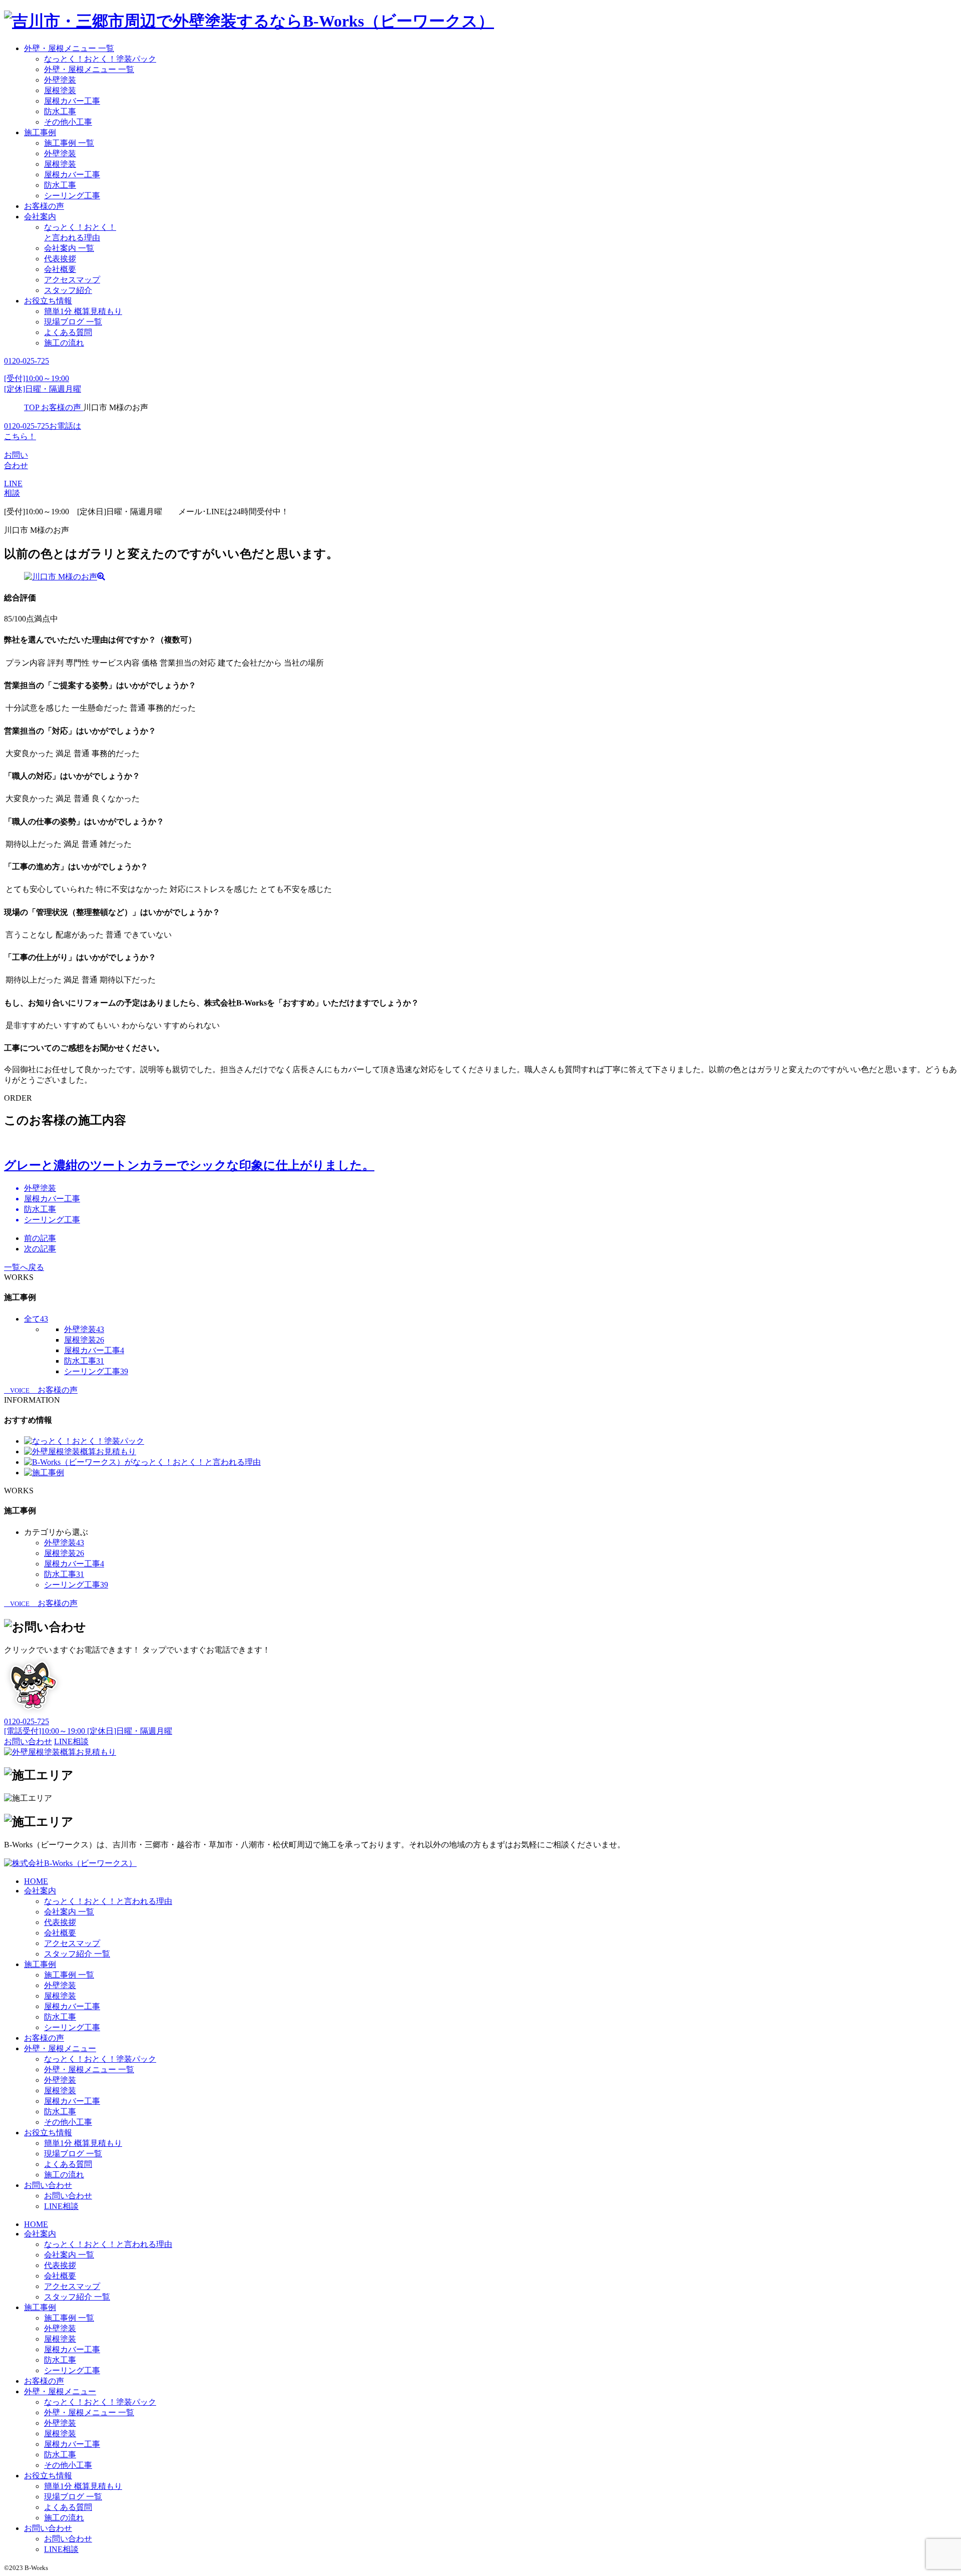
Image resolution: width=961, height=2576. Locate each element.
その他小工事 (68, 122)
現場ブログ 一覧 (73, 322)
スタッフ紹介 (68, 290)
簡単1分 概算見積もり (83, 311)
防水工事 (60, 111)
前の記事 (40, 1238)
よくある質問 (68, 332)
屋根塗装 (60, 90)
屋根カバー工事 (72, 101)
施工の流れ (64, 343)
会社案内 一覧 (69, 248)
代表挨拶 (60, 259)
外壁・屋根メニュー (60, 2048)
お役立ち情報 (48, 301)
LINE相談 (61, 2206)
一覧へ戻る (24, 1267)
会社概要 (60, 269)
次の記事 (40, 1249)
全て (36, 1319)
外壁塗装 (60, 80)
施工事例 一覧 (69, 143)
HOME (36, 1881)
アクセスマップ (72, 280)
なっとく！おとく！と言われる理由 (108, 1901)
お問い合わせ (48, 2185)
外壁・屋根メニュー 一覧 (69, 48)
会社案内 (40, 217)
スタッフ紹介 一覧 (77, 1954)
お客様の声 (44, 206)
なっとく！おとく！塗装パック (100, 59)
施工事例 (40, 132)
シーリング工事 (72, 196)
